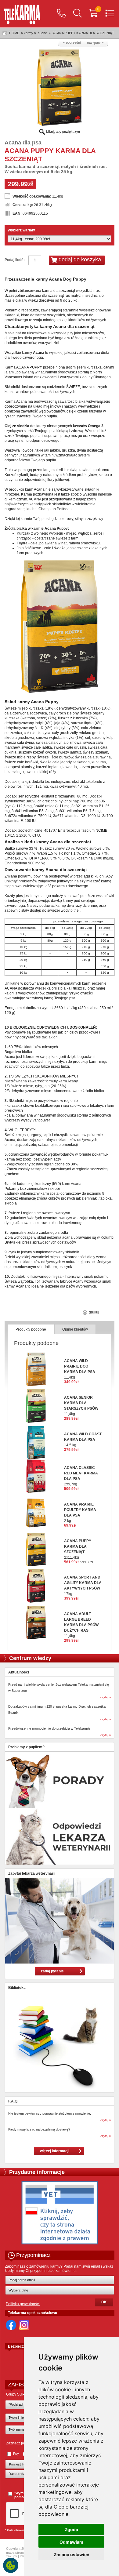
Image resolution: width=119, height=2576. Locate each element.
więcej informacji (55, 2151)
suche (42, 33)
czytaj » (106, 1697)
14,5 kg (83, 1440)
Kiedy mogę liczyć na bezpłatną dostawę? (39, 2129)
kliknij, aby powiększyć (63, 132)
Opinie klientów (75, 1329)
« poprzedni (72, 42)
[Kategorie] (110, 14)
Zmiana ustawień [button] (72, 2554)
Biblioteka (17, 1988)
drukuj (94, 1312)
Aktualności (19, 1672)
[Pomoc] (61, 14)
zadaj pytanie (52, 1971)
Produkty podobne (31, 1329)
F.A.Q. (13, 2101)
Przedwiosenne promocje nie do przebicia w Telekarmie (49, 1728)
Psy (16, 2454)
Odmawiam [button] (71, 2542)
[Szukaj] (78, 14)
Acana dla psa (23, 143)
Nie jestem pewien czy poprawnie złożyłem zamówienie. (50, 2113)
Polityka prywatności (23, 2304)
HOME (14, 33)
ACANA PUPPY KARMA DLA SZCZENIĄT (83, 33)
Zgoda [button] (71, 2529)
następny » (95, 42)
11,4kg (81, 1625)
